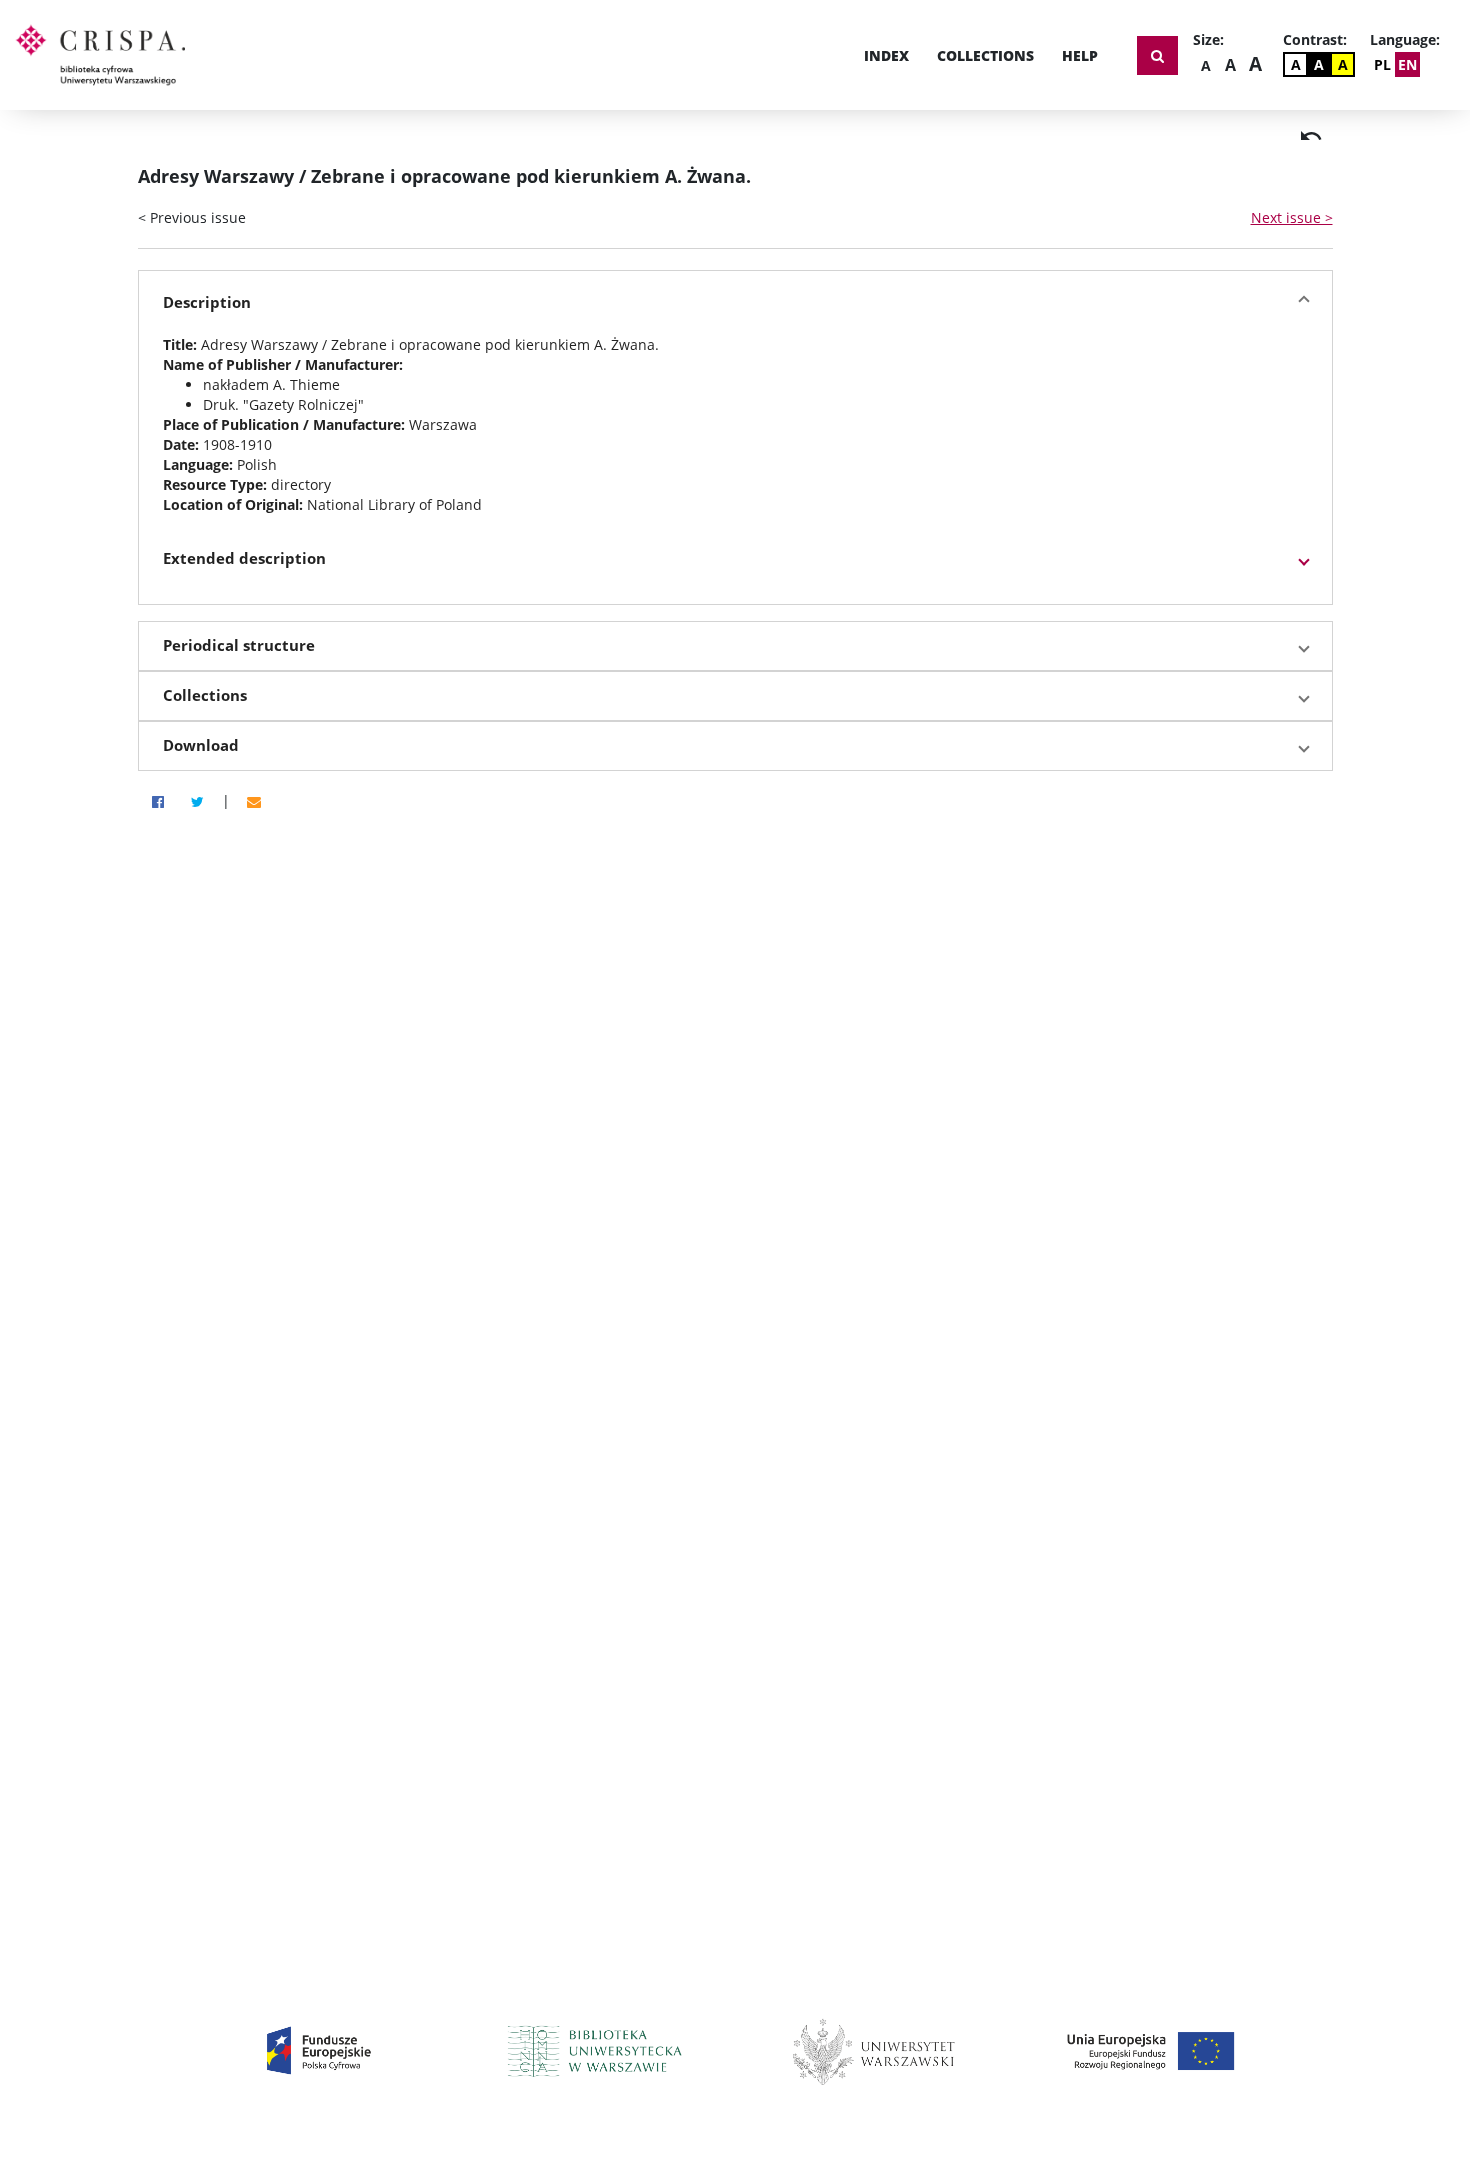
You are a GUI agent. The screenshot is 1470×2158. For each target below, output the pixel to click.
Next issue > (1292, 217)
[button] (735, 303)
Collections (985, 55)
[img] (1311, 136)
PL (1382, 64)
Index (886, 55)
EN (1407, 64)
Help (1080, 55)
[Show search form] (1157, 55)
